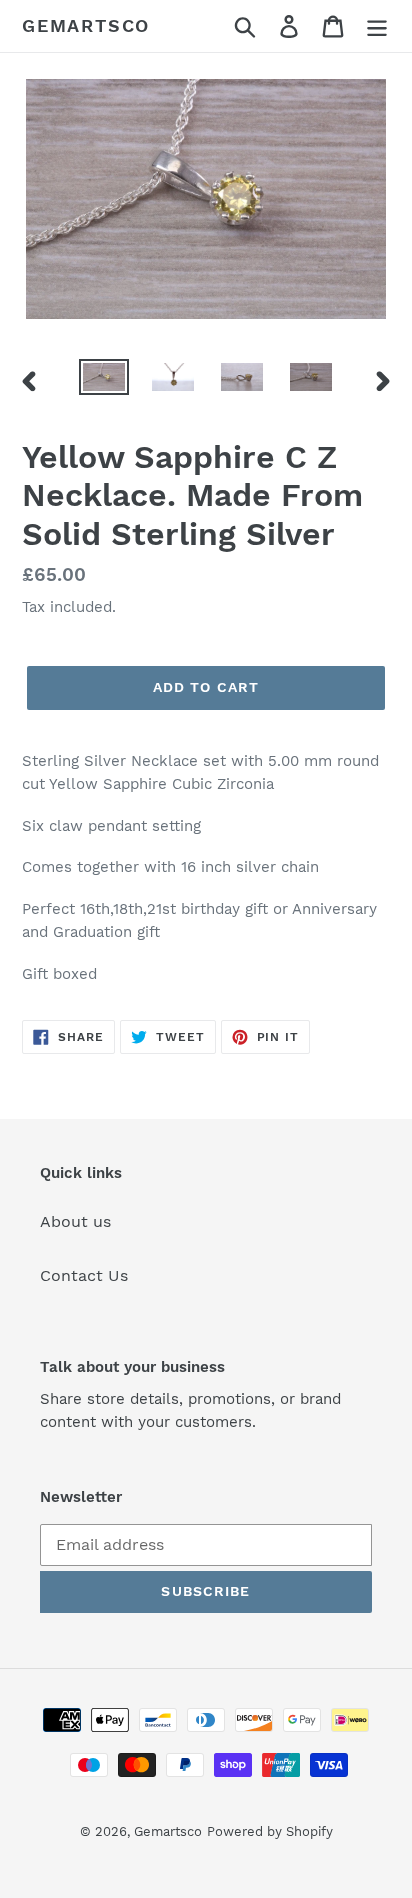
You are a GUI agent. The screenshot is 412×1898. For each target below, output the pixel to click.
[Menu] (377, 26)
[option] (104, 381)
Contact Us (84, 1275)
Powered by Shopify (270, 1831)
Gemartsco (86, 25)
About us (75, 1221)
